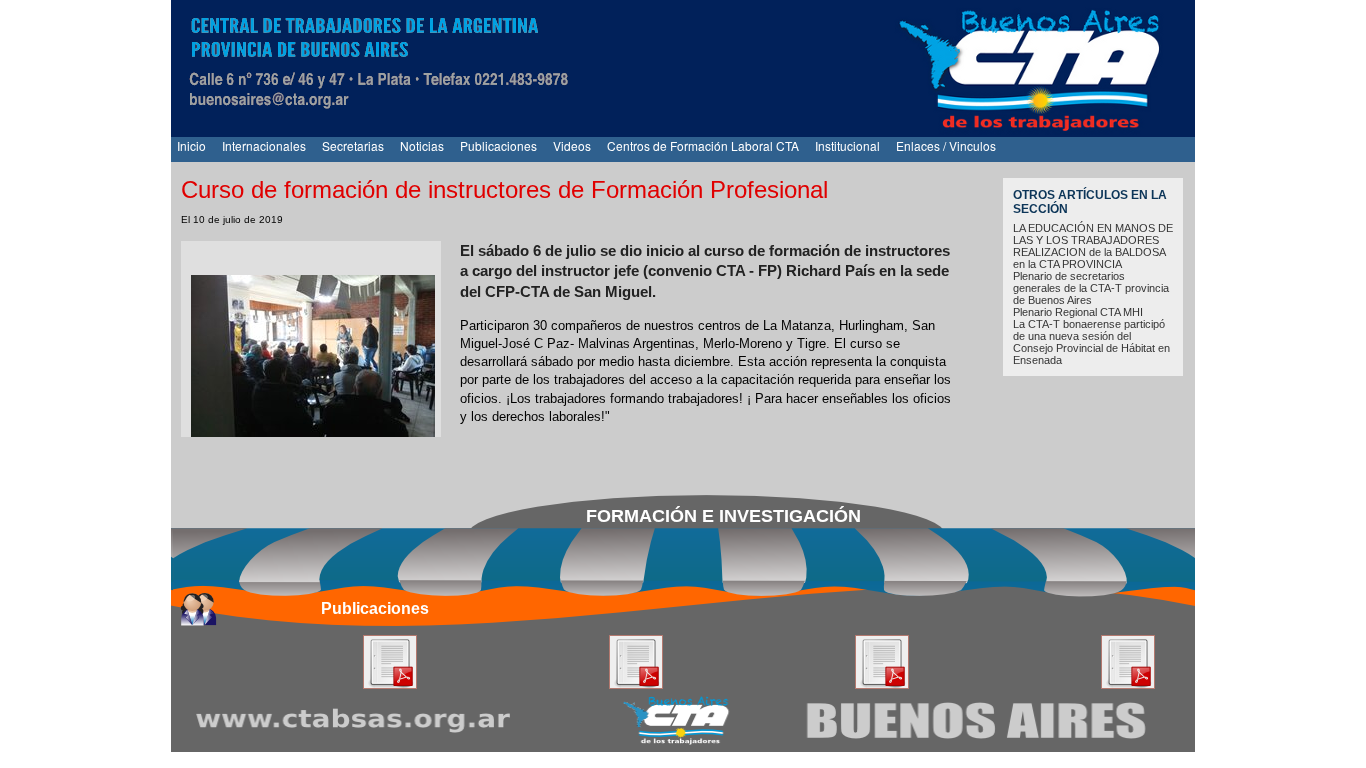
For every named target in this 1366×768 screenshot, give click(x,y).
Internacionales (264, 145)
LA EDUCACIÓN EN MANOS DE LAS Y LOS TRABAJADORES (1093, 234)
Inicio (191, 145)
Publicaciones (498, 145)
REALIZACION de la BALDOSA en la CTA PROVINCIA (1089, 258)
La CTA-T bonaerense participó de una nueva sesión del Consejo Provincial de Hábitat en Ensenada (1091, 342)
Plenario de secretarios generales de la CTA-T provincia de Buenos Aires (1091, 288)
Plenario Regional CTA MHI (1078, 312)
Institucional (847, 145)
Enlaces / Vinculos (946, 145)
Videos (572, 145)
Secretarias (353, 145)
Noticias (422, 145)
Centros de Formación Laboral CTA (703, 145)
